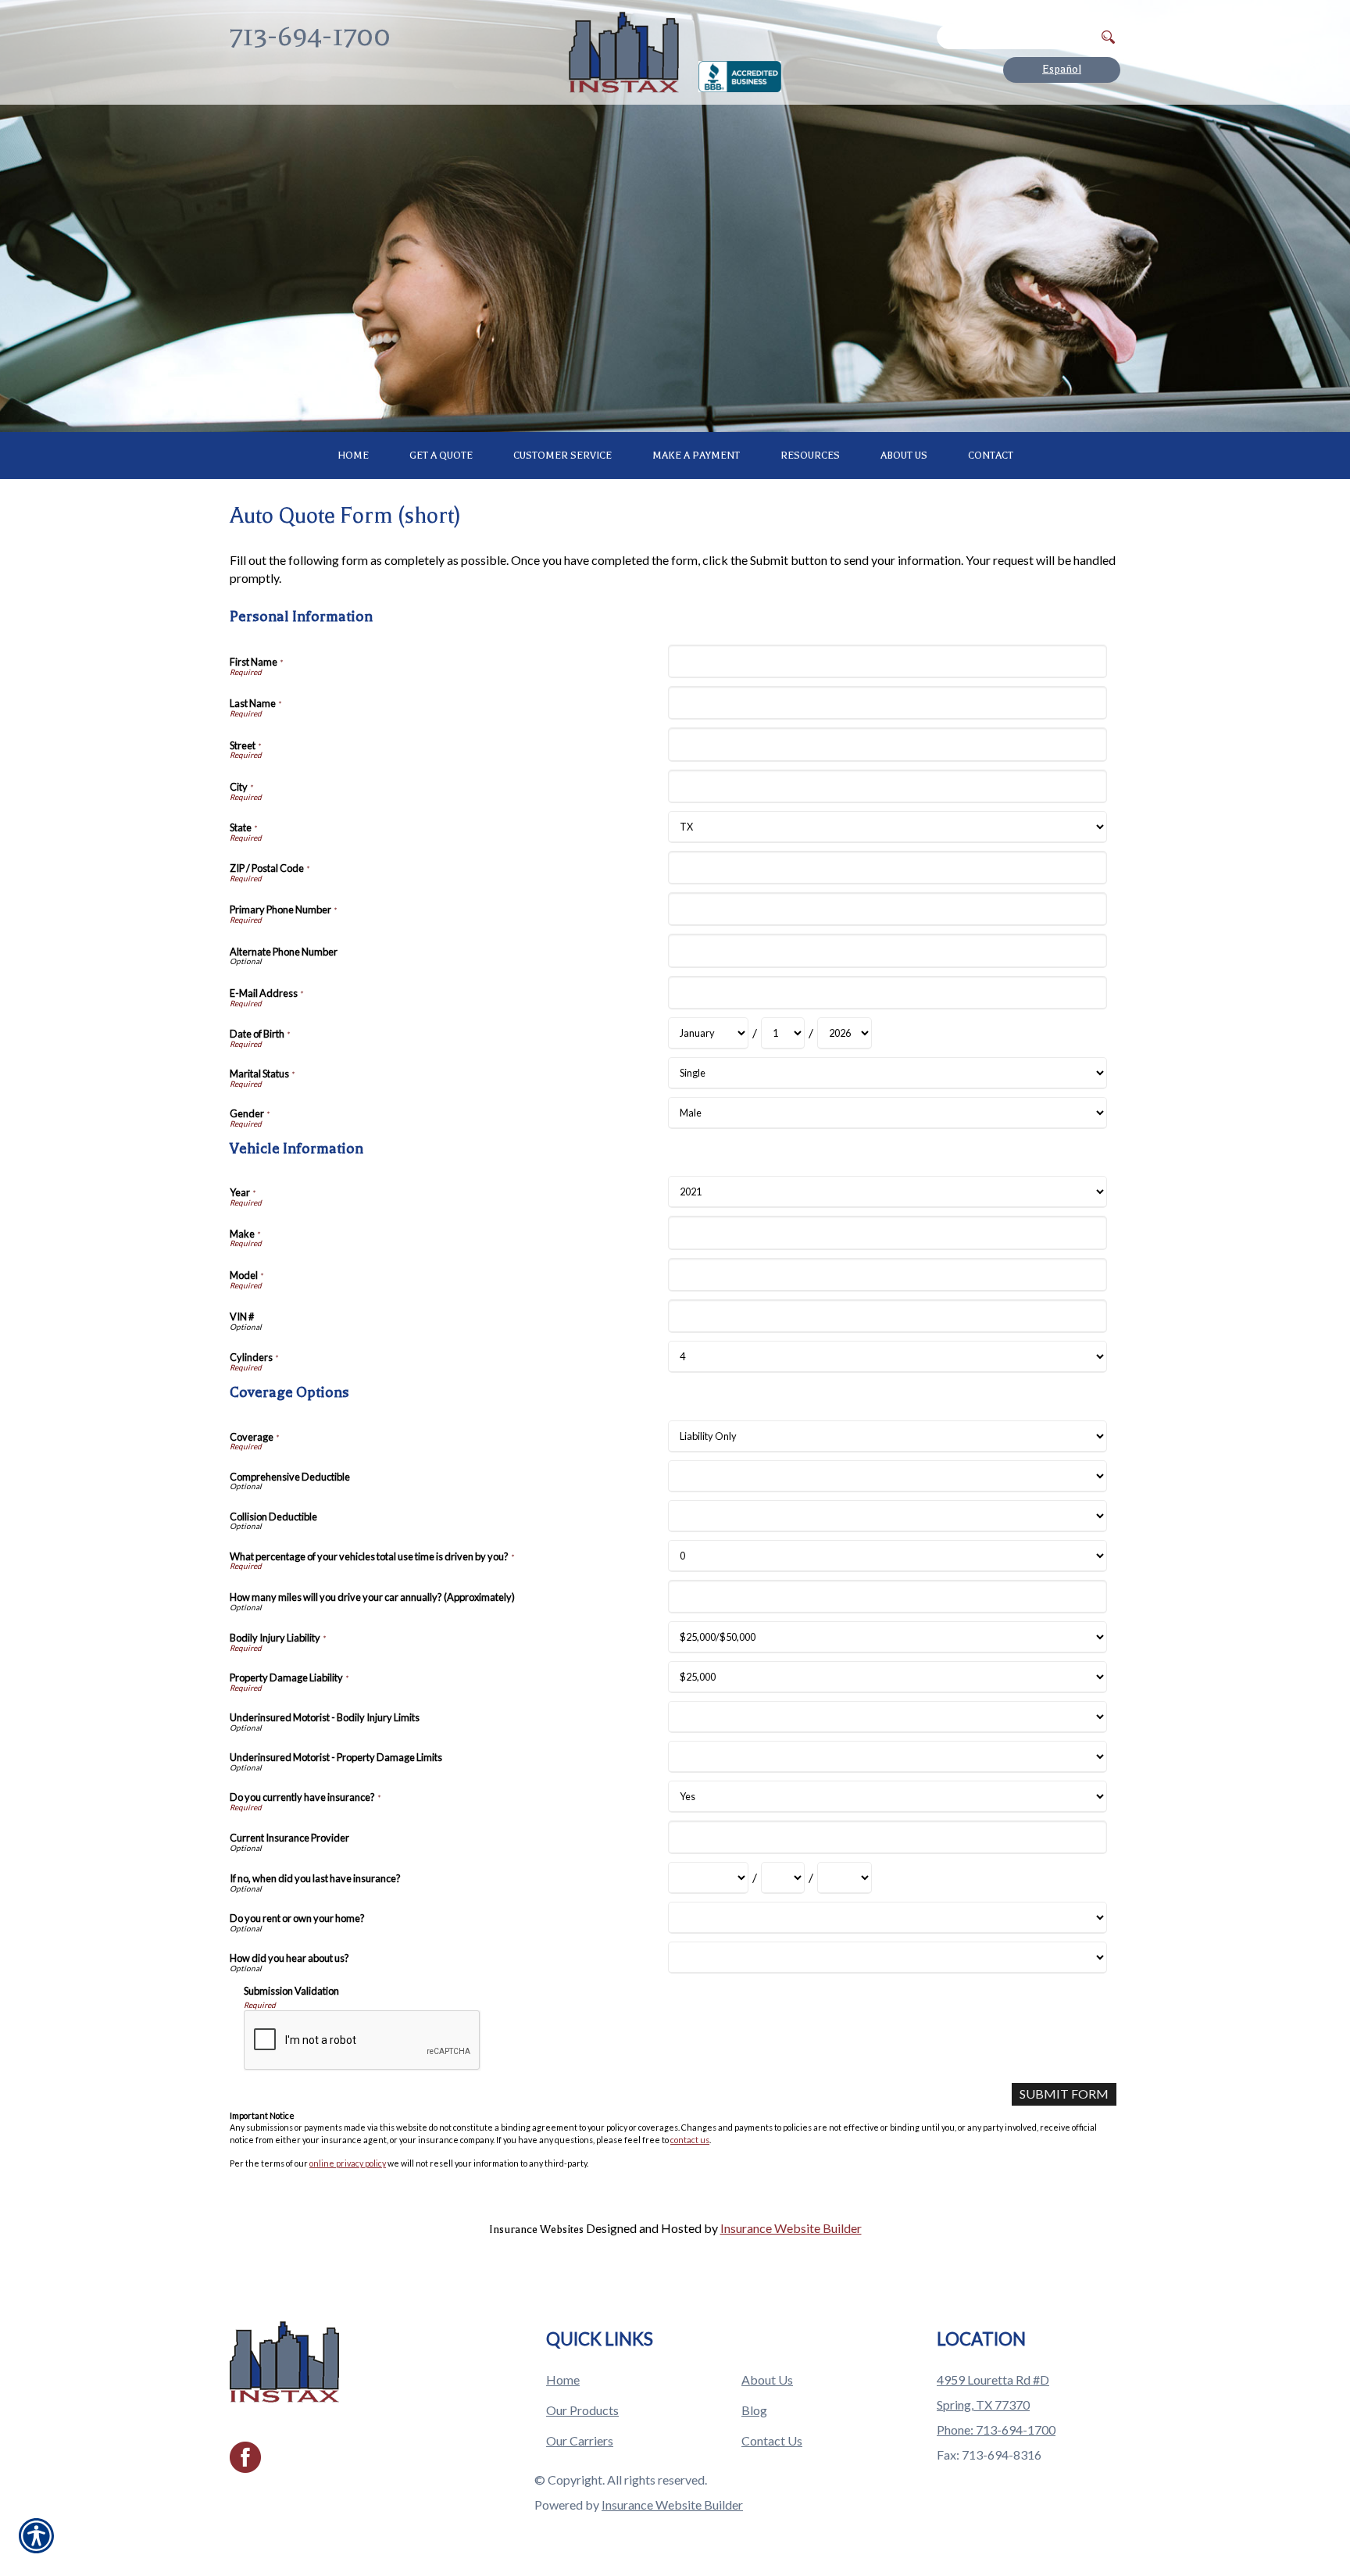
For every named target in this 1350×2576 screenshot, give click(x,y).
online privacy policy (348, 2163)
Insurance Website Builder (791, 2228)
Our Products (582, 2410)
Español (1062, 69)
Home (563, 2379)
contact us (690, 2140)
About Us (767, 2379)
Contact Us (772, 2440)
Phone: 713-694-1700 (996, 2430)
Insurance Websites (536, 2229)
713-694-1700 (310, 36)
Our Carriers (580, 2440)
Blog (754, 2410)
